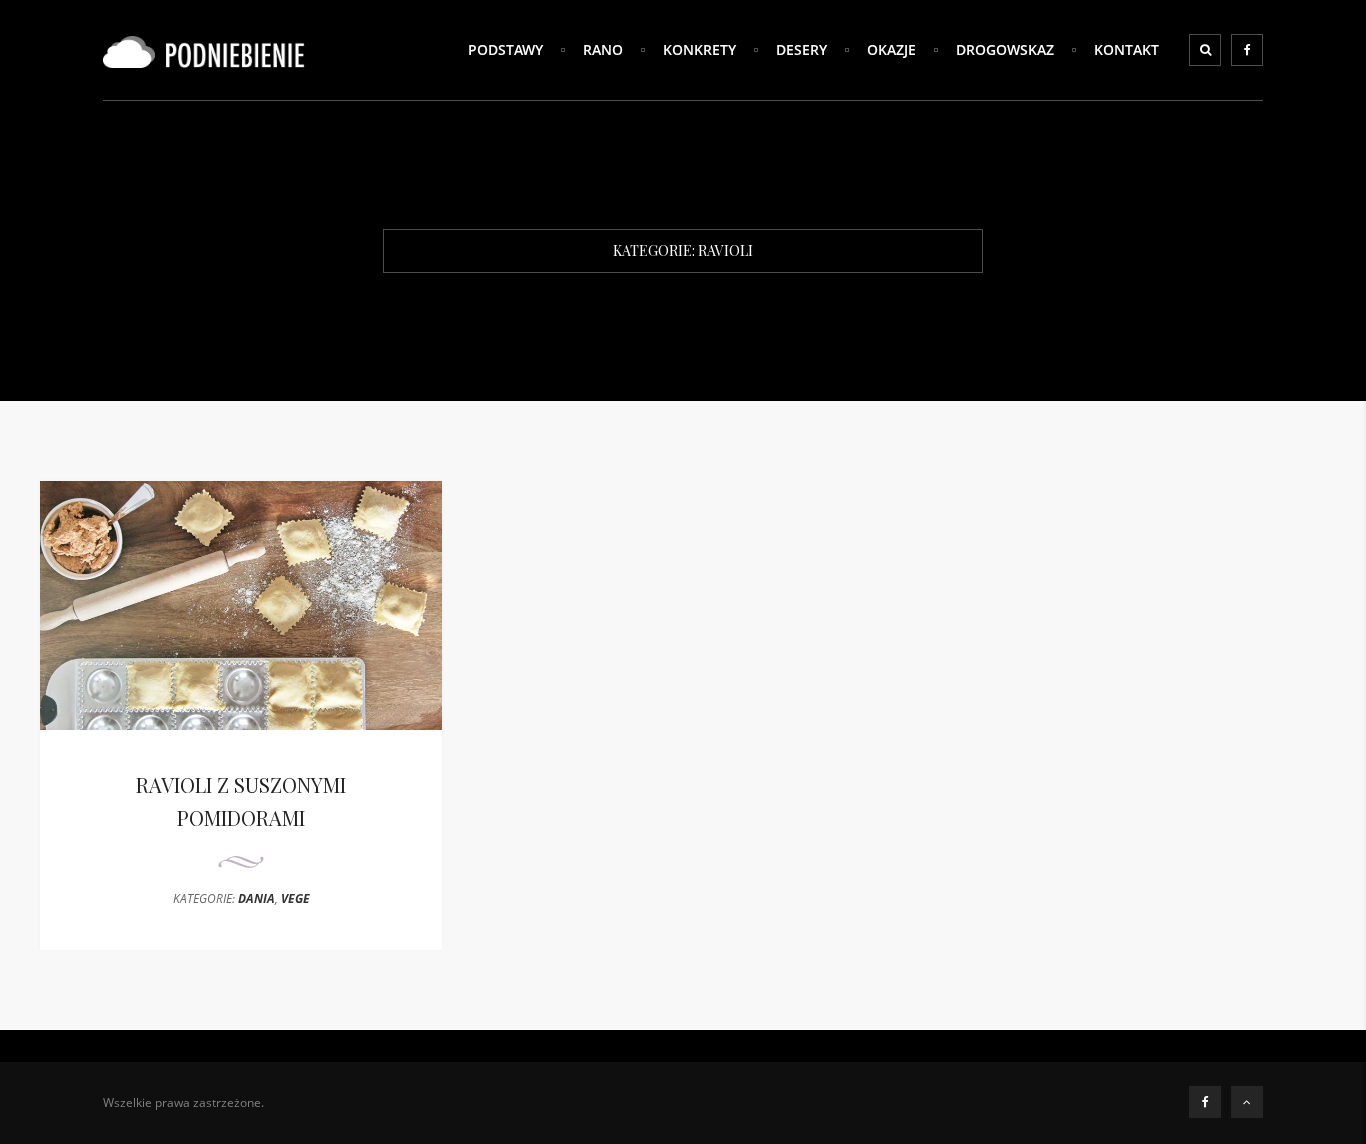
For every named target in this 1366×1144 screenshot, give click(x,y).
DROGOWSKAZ (1005, 49)
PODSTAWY (505, 49)
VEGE (295, 898)
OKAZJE (891, 49)
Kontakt (1126, 49)
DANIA (256, 898)
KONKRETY (699, 49)
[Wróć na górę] (1247, 1102)
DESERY (801, 49)
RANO (603, 49)
